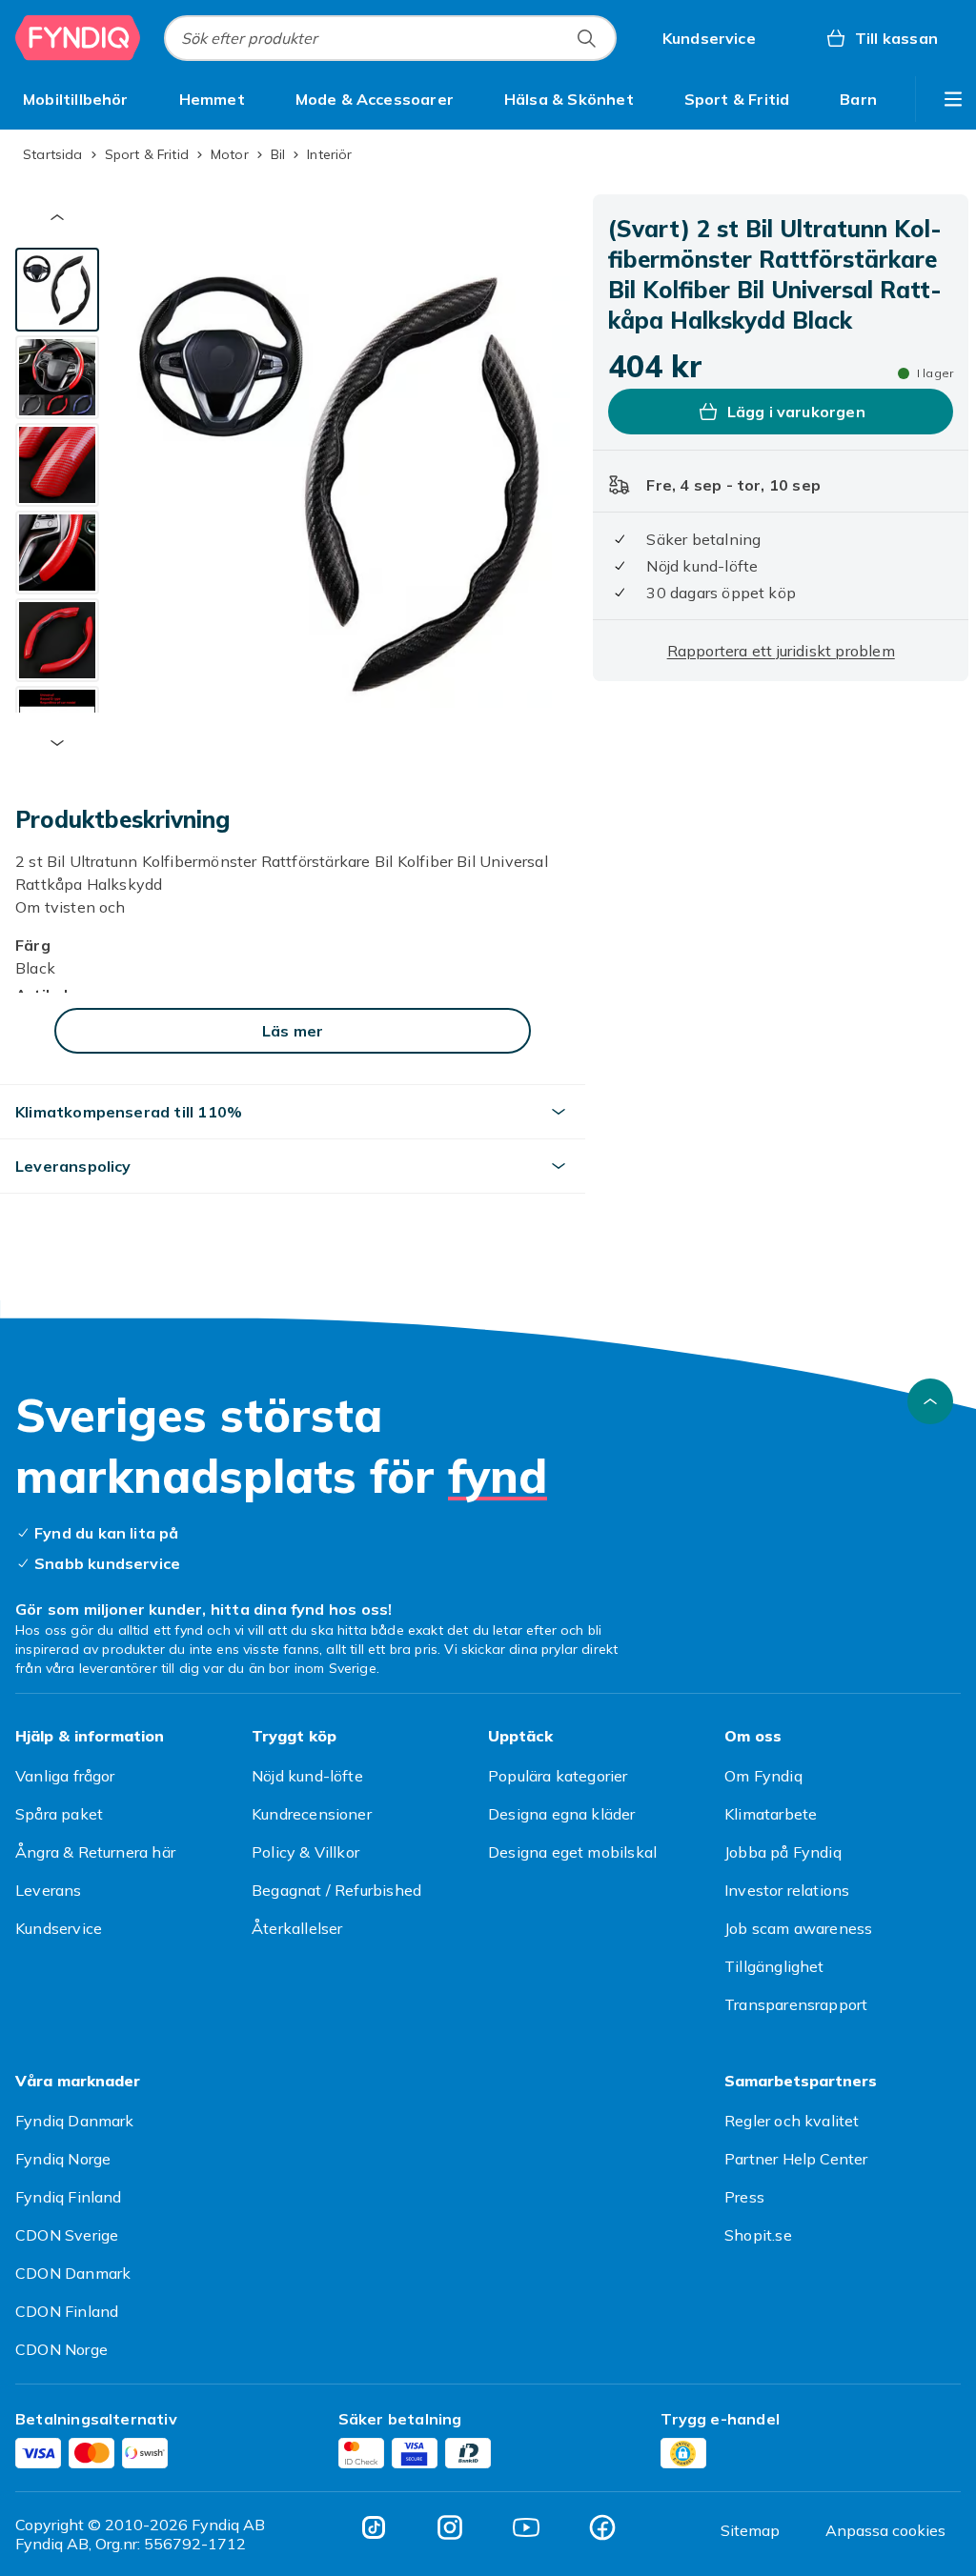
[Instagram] (450, 2527)
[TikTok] (374, 2527)
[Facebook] (602, 2527)
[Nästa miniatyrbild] (57, 743)
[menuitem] (76, 99)
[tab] (57, 290)
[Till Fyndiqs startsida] (78, 38)
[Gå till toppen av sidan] (930, 1401)
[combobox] (390, 38)
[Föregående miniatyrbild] (57, 217)
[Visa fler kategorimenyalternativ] (953, 99)
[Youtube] (526, 2527)
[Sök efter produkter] (586, 38)
